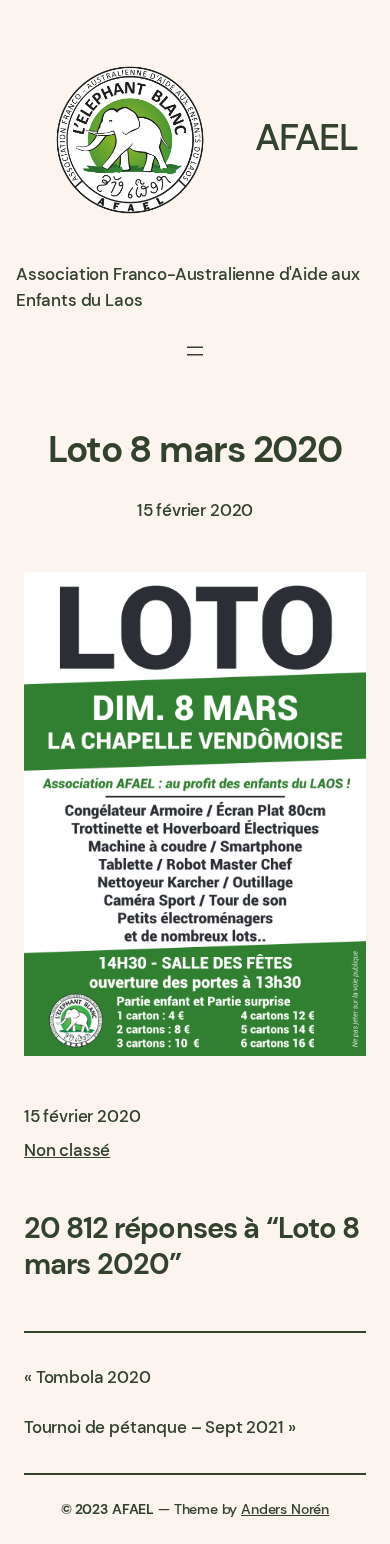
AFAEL (306, 137)
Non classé (67, 1150)
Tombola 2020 (93, 1377)
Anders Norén (285, 1509)
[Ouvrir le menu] (195, 351)
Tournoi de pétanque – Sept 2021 (154, 1427)
